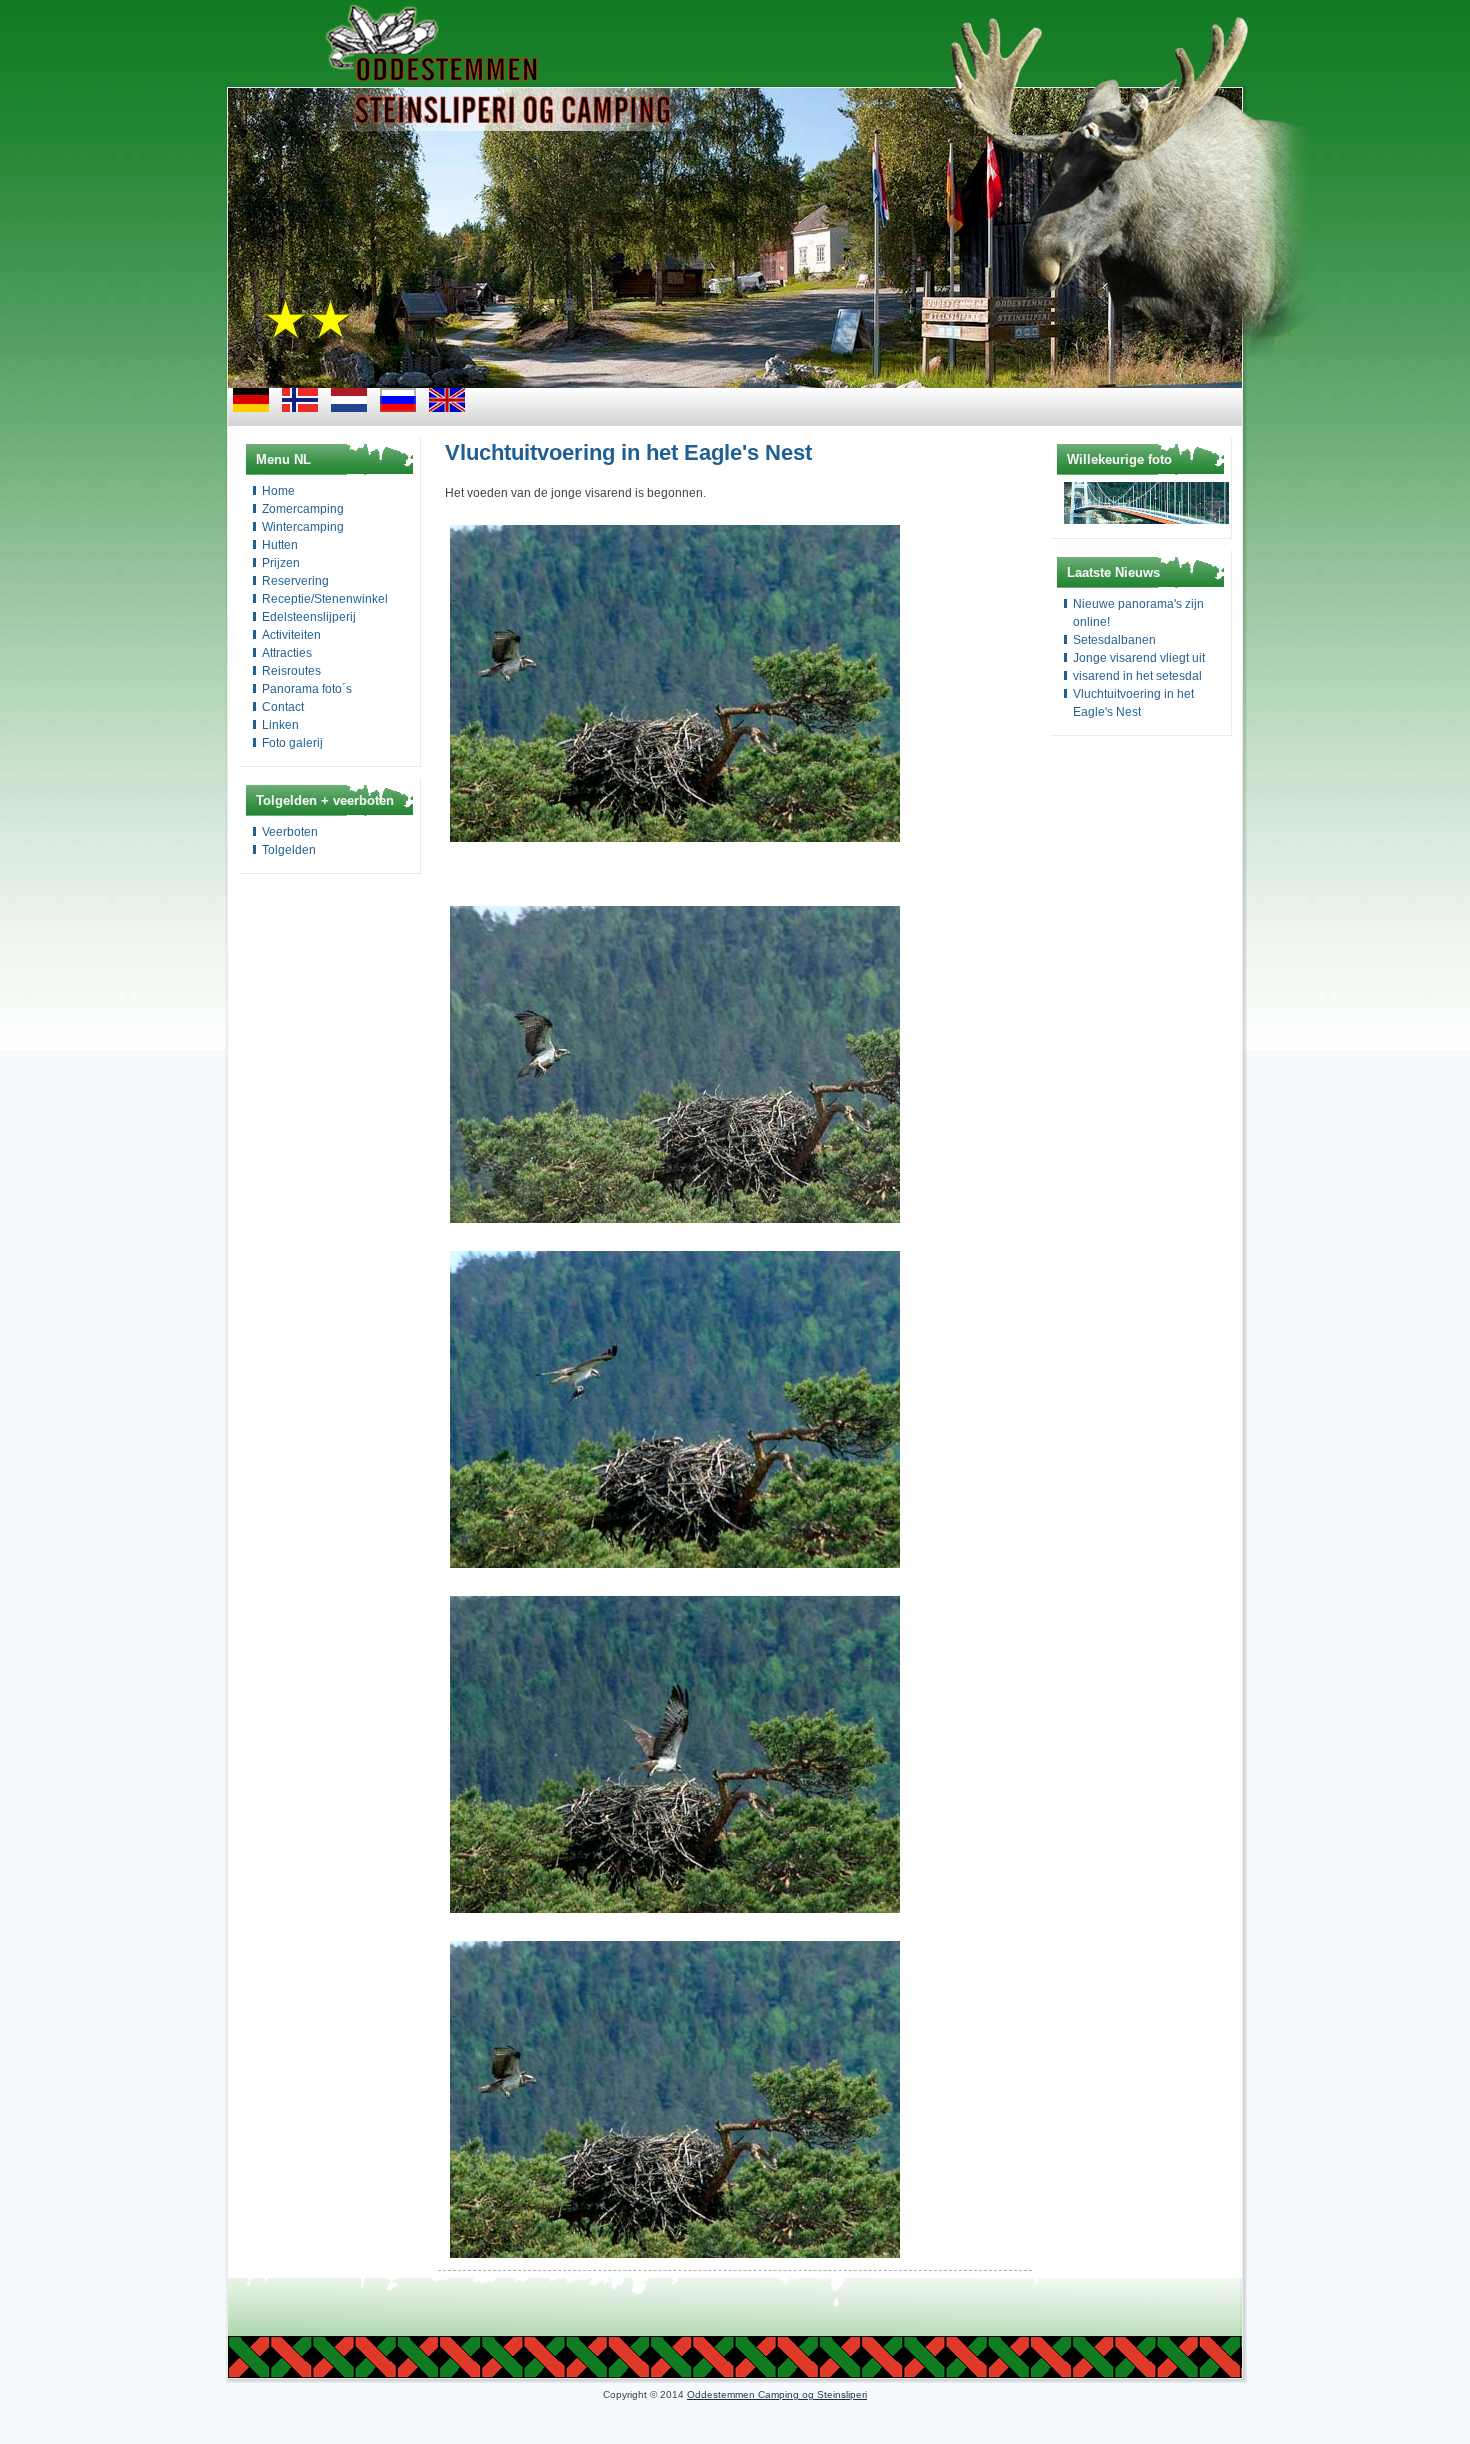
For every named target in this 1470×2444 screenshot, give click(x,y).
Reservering (295, 581)
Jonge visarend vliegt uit (1139, 658)
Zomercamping (303, 509)
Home (278, 491)
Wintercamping (303, 527)
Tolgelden (289, 850)
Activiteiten (291, 635)
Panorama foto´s (307, 689)
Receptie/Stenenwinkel (325, 599)
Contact (283, 707)
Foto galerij (292, 743)
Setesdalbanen (1114, 640)
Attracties (287, 653)
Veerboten (290, 832)
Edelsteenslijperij (309, 617)
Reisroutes (291, 671)
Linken (280, 725)
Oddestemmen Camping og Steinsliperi (777, 2394)
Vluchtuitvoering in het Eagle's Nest (628, 452)
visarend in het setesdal (1137, 676)
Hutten (280, 545)
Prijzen (281, 563)
